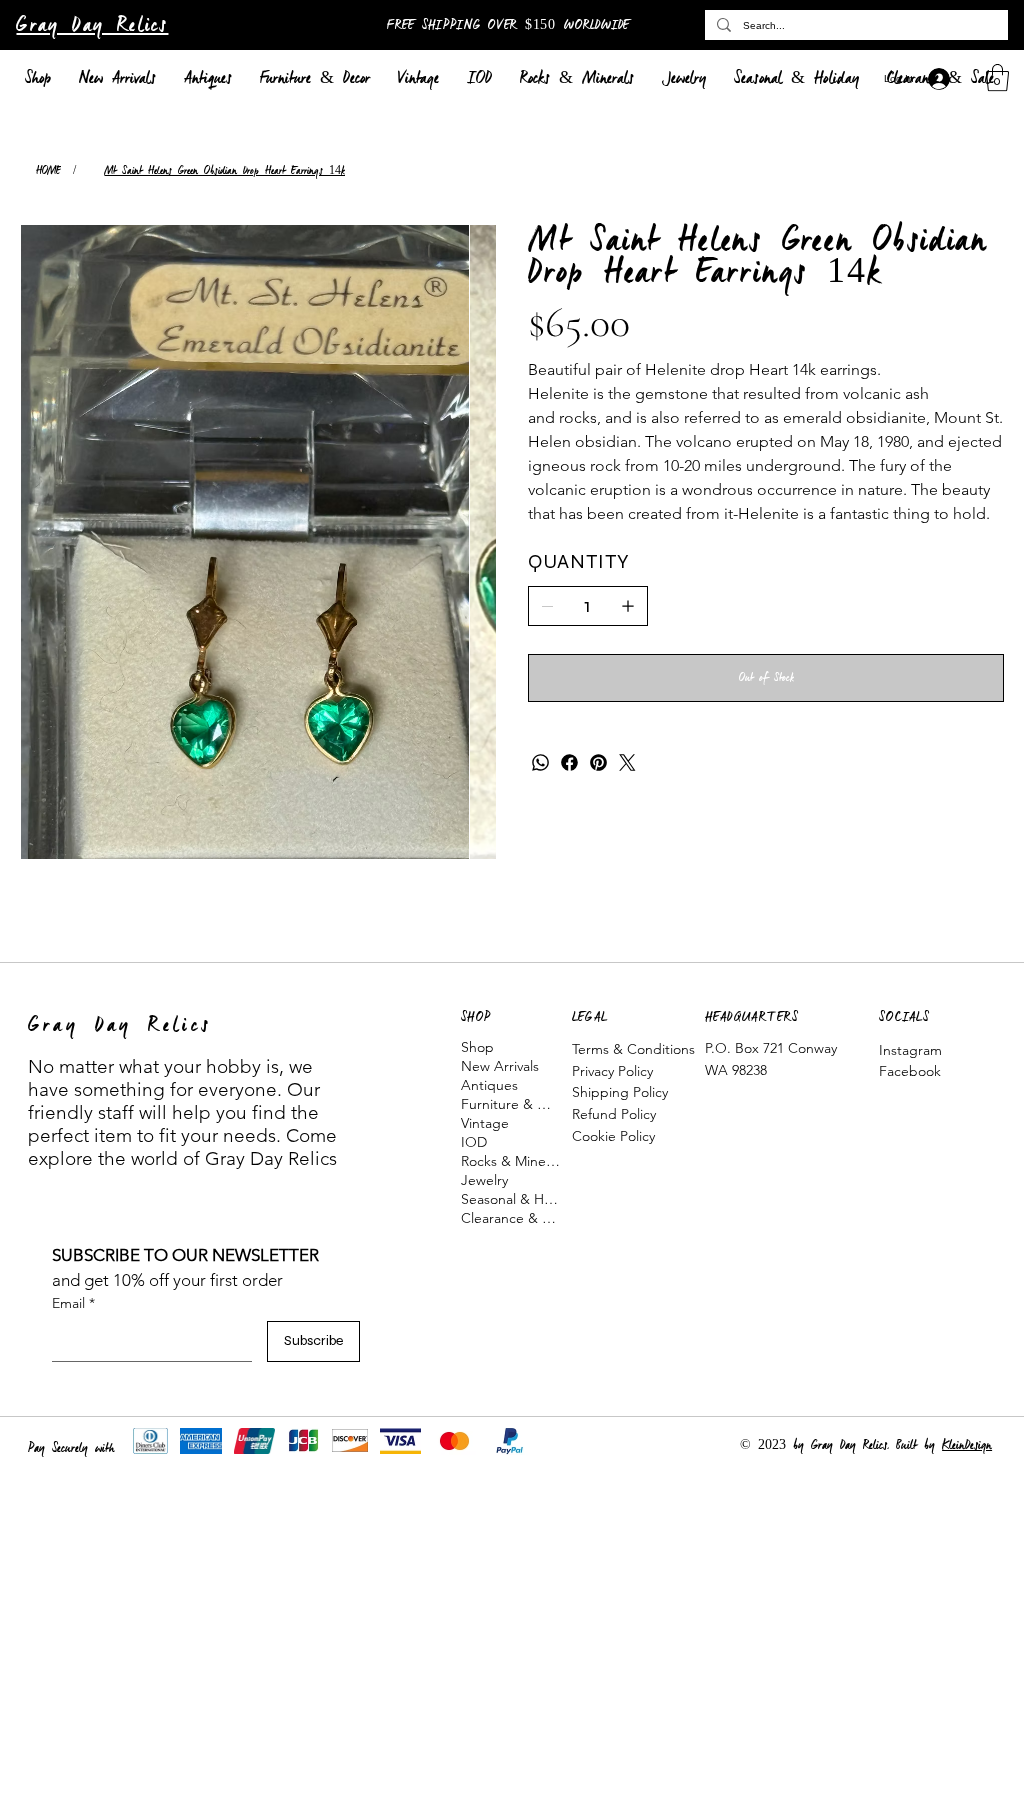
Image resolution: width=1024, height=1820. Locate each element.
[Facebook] (569, 762)
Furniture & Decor (510, 1104)
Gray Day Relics (92, 25)
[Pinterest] (598, 762)
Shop (477, 1047)
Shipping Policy (620, 1092)
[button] (997, 77)
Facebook (910, 1071)
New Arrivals (500, 1066)
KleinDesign (967, 1445)
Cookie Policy (613, 1136)
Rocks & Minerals (510, 1161)
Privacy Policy (612, 1071)
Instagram (910, 1050)
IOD (474, 1142)
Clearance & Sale (510, 1218)
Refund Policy (614, 1114)
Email (73, 1303)
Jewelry (484, 1180)
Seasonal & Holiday (510, 1199)
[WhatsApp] (540, 762)
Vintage (485, 1123)
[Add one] (628, 606)
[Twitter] (627, 762)
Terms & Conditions (633, 1049)
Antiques (489, 1085)
